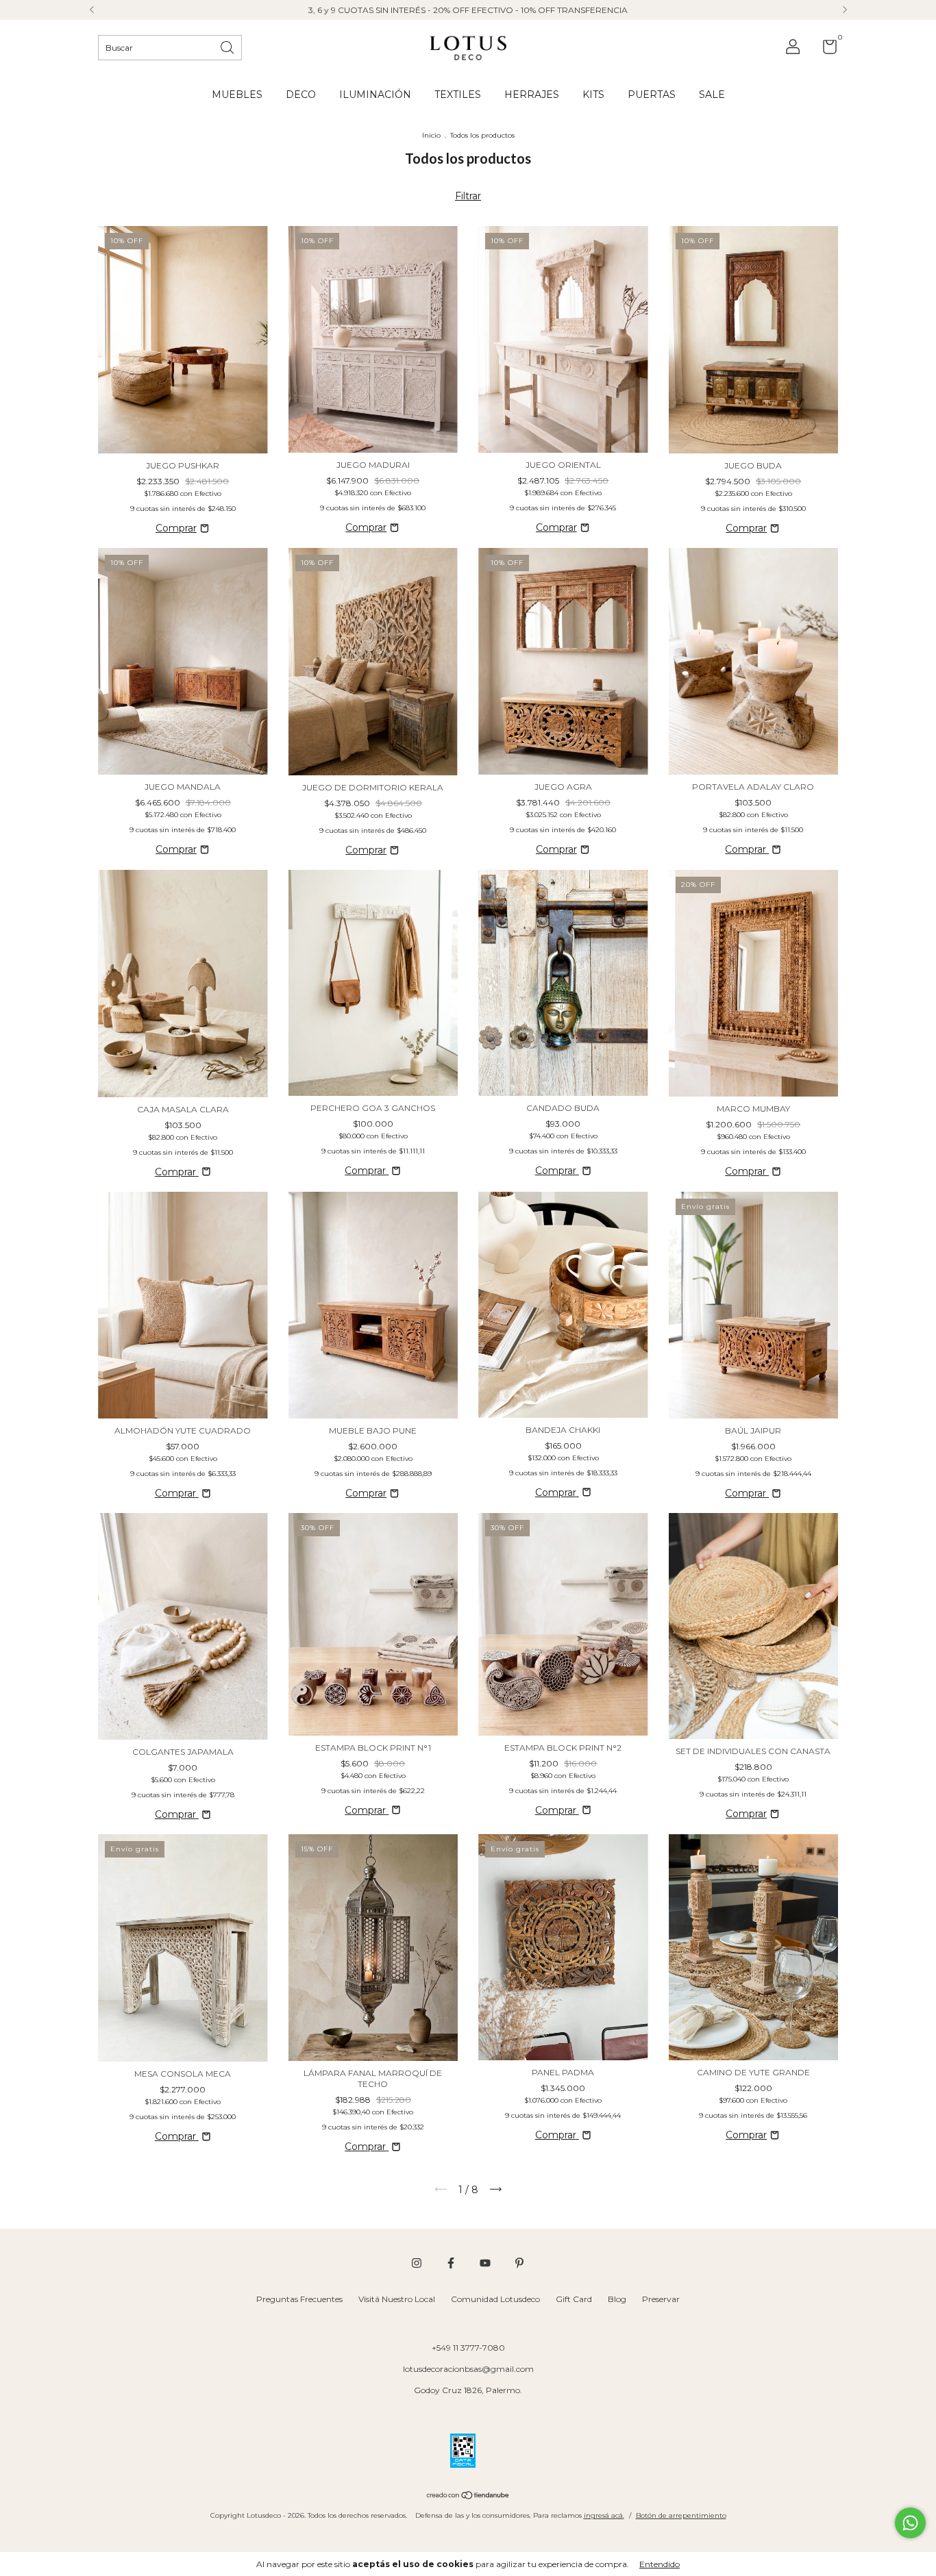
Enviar (598, 238)
